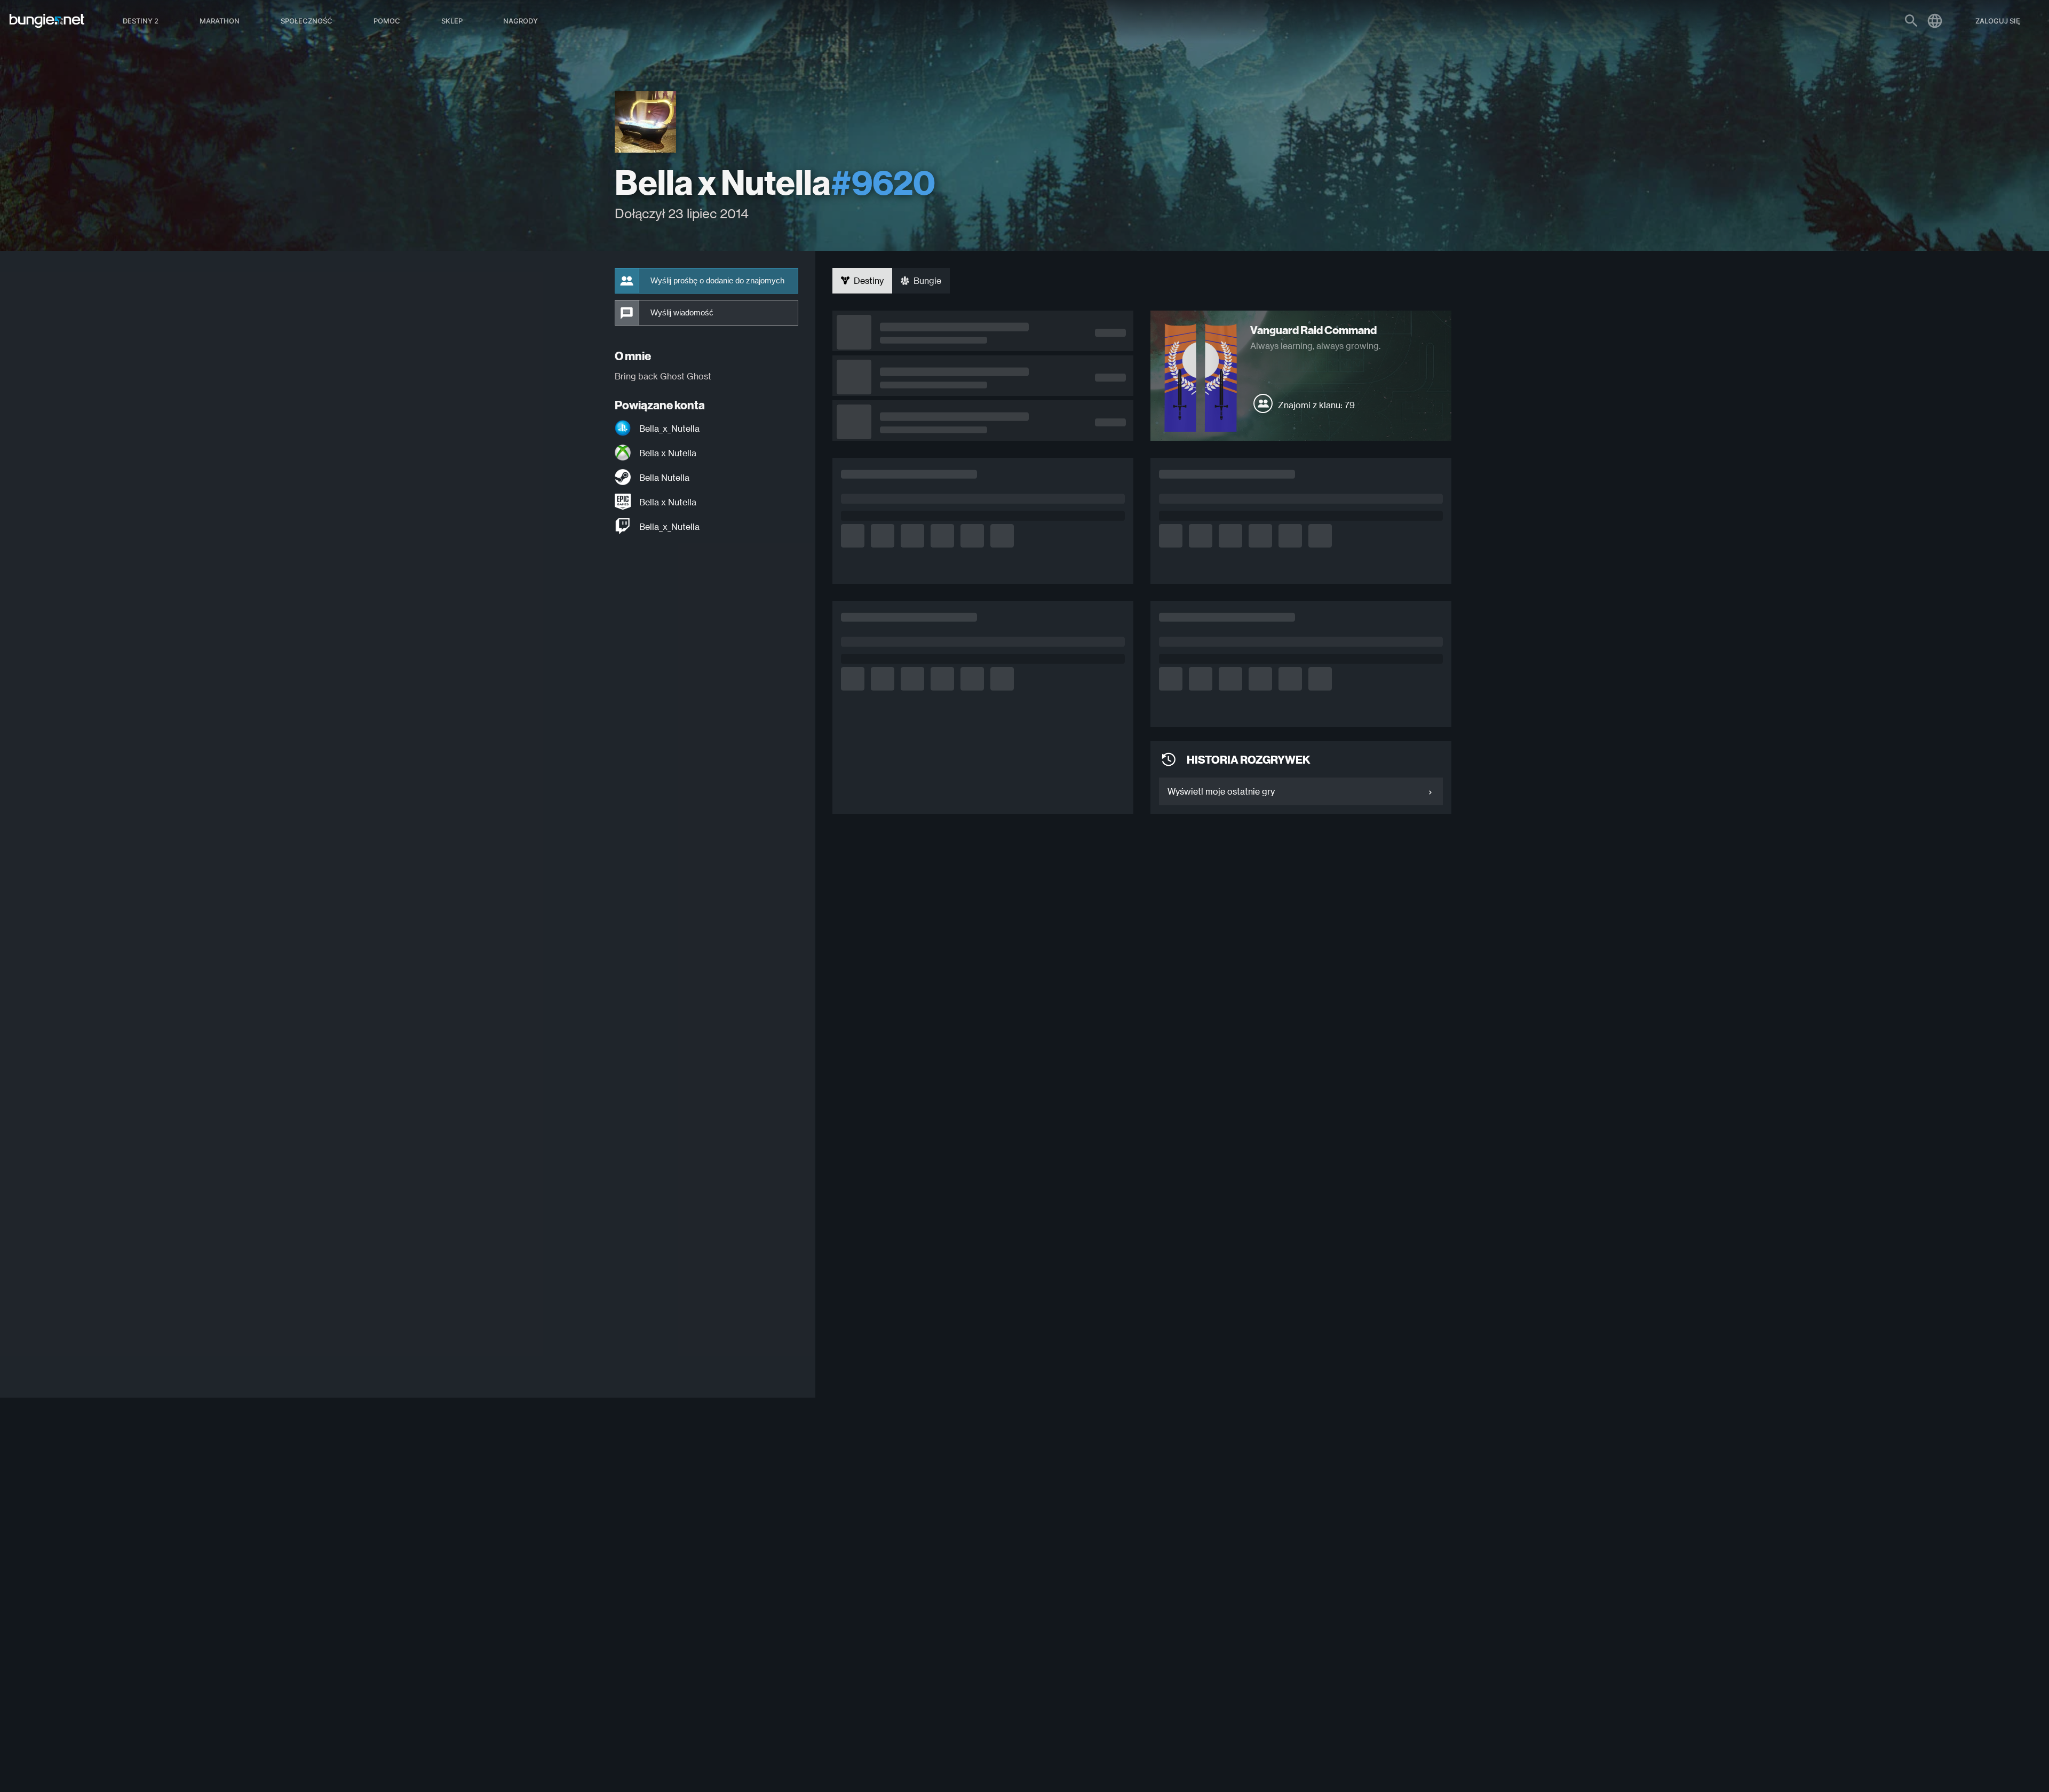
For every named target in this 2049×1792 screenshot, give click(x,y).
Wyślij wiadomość (682, 313)
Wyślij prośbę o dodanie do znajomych (717, 281)
